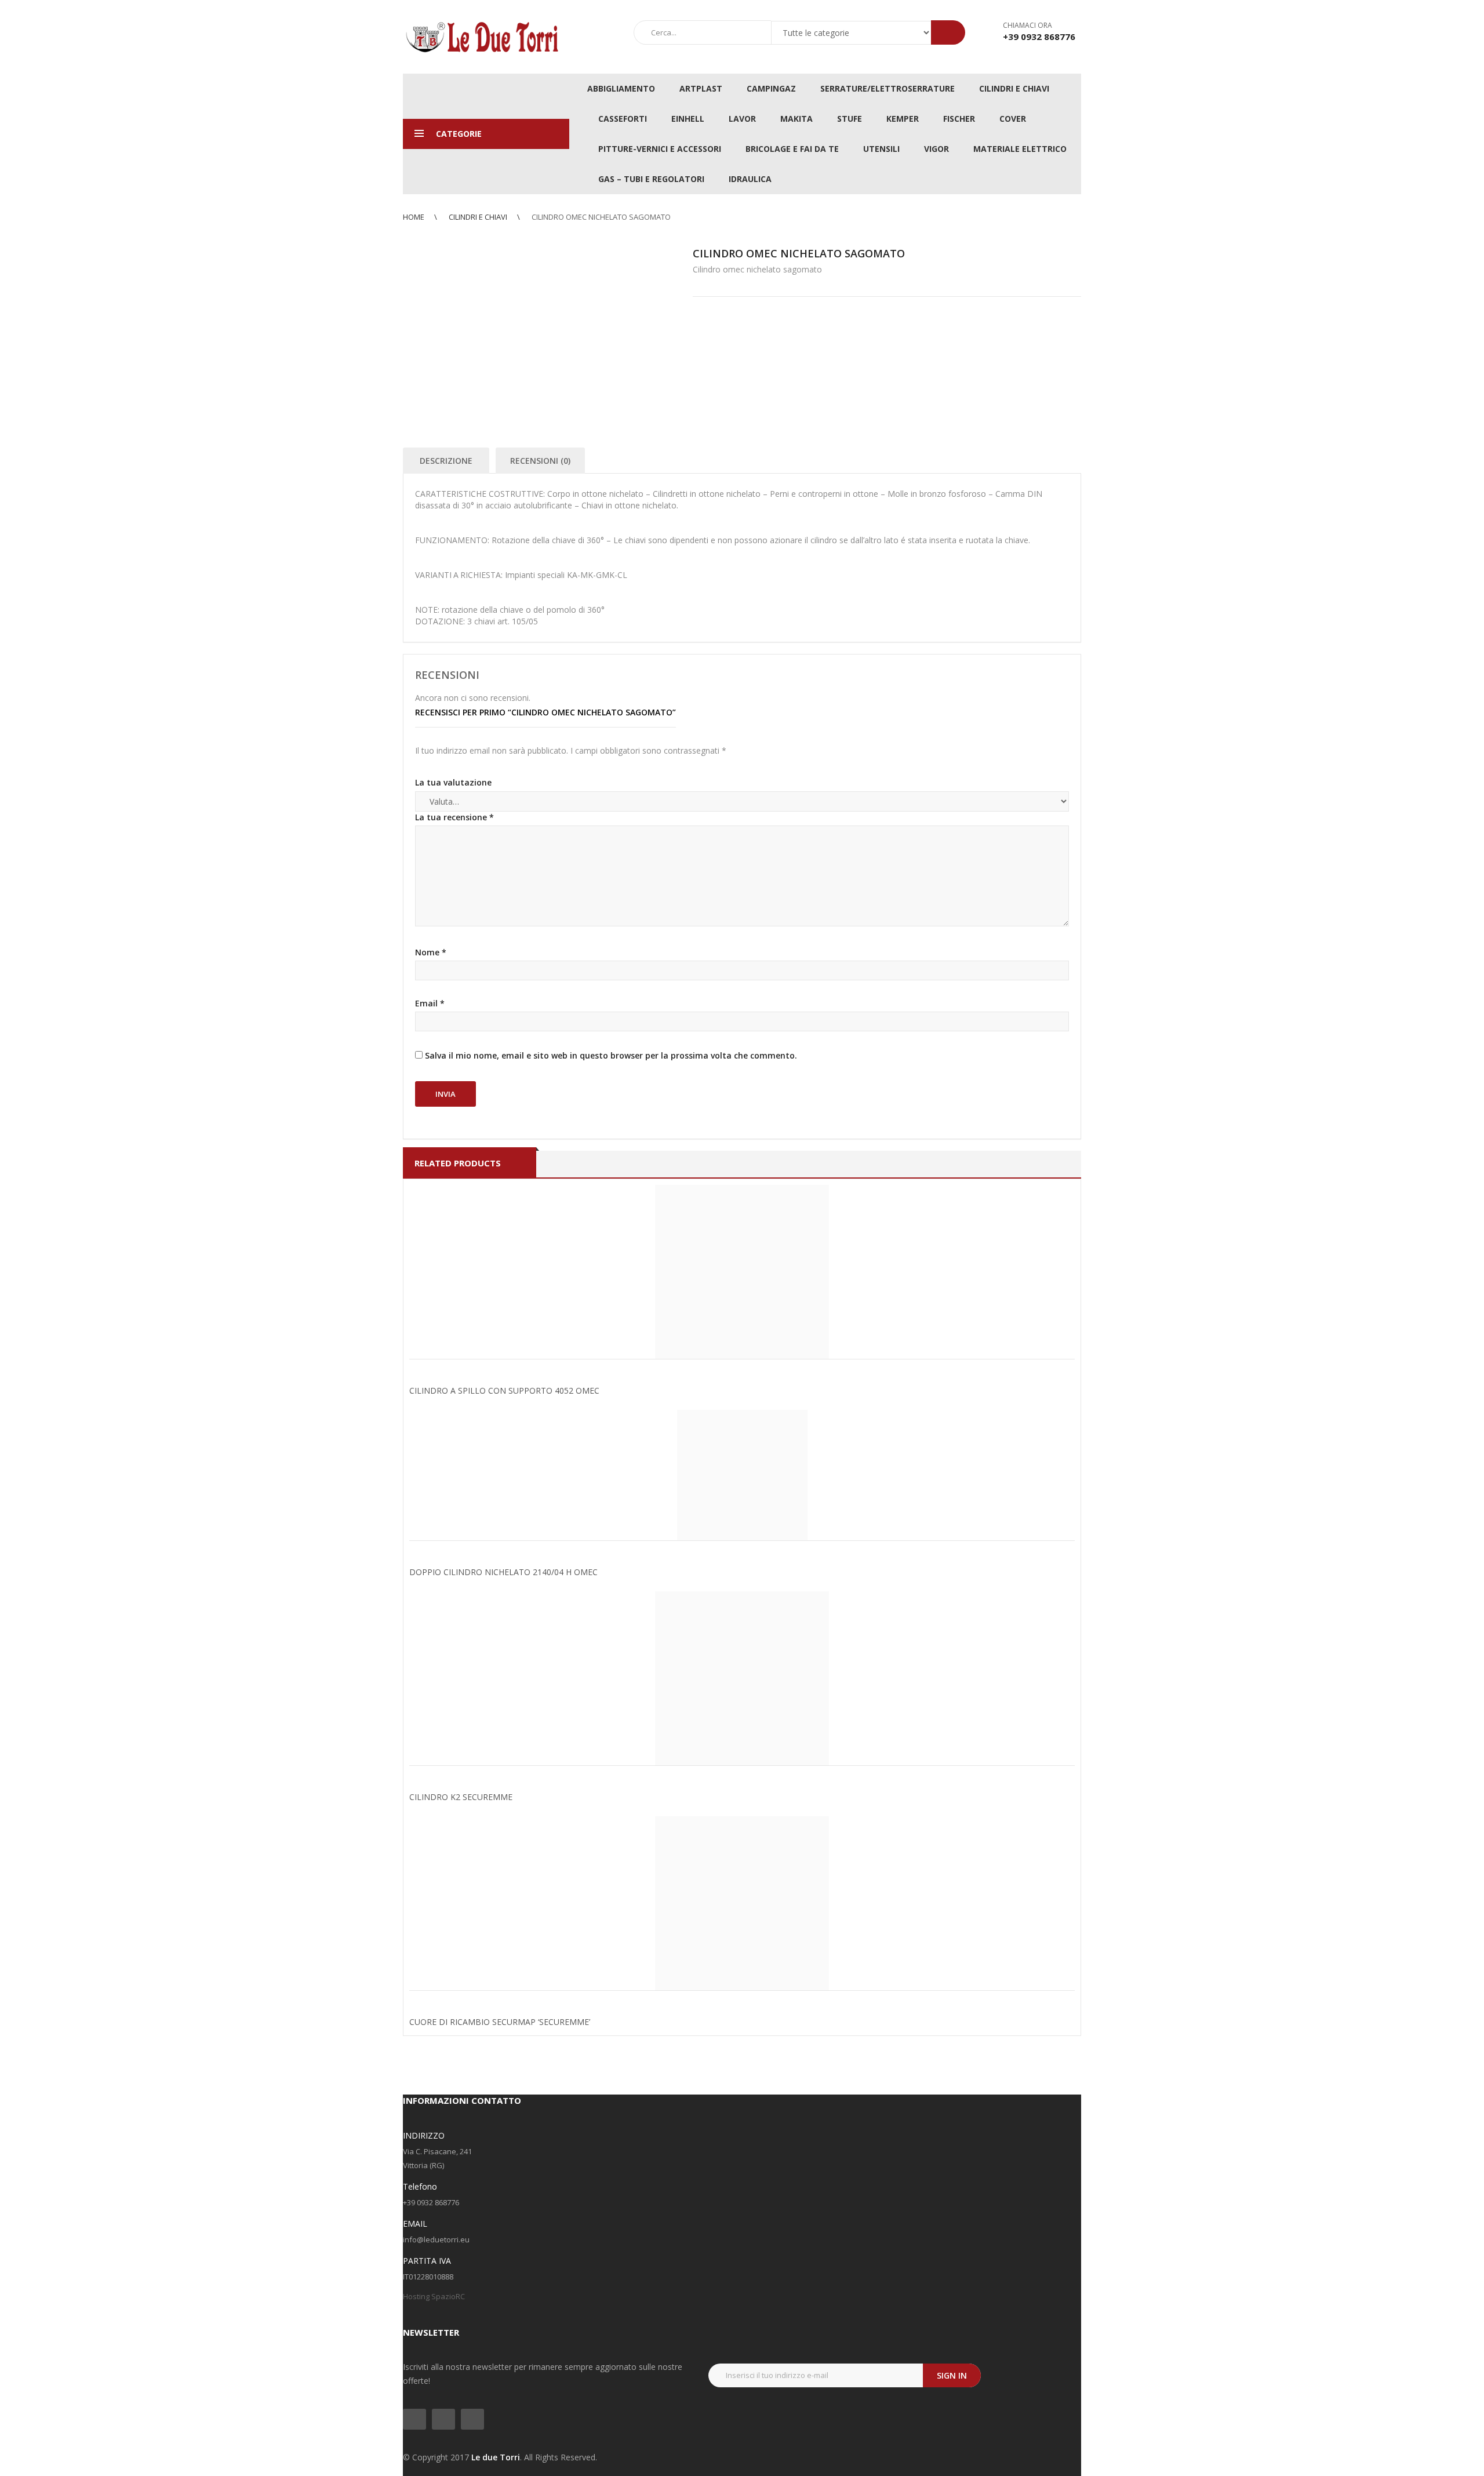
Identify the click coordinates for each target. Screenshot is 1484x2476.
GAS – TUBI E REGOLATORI (651, 179)
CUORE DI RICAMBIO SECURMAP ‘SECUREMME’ (500, 2022)
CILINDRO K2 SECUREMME (461, 1797)
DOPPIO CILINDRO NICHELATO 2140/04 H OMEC (503, 1572)
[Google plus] (472, 2419)
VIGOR (936, 149)
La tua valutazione (453, 782)
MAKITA (796, 119)
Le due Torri (496, 2457)
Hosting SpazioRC (434, 2296)
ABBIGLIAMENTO (621, 88)
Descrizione (446, 461)
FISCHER (959, 119)
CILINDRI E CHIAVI (1014, 88)
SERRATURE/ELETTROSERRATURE (888, 88)
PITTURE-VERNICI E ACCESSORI (660, 149)
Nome (431, 952)
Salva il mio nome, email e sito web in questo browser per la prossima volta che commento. (611, 1055)
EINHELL (688, 119)
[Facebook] (443, 2419)
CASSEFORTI (623, 119)
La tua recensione (454, 817)
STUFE (850, 119)
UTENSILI (881, 149)
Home (414, 217)
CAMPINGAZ (771, 88)
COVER (1013, 119)
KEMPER (903, 119)
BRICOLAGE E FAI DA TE (792, 149)
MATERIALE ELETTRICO (1020, 149)
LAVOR (742, 119)
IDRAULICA (750, 179)
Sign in (952, 2375)
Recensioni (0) (540, 461)
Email (430, 1003)
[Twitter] (414, 2419)
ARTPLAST (701, 88)
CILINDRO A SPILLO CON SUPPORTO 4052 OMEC (504, 1390)
